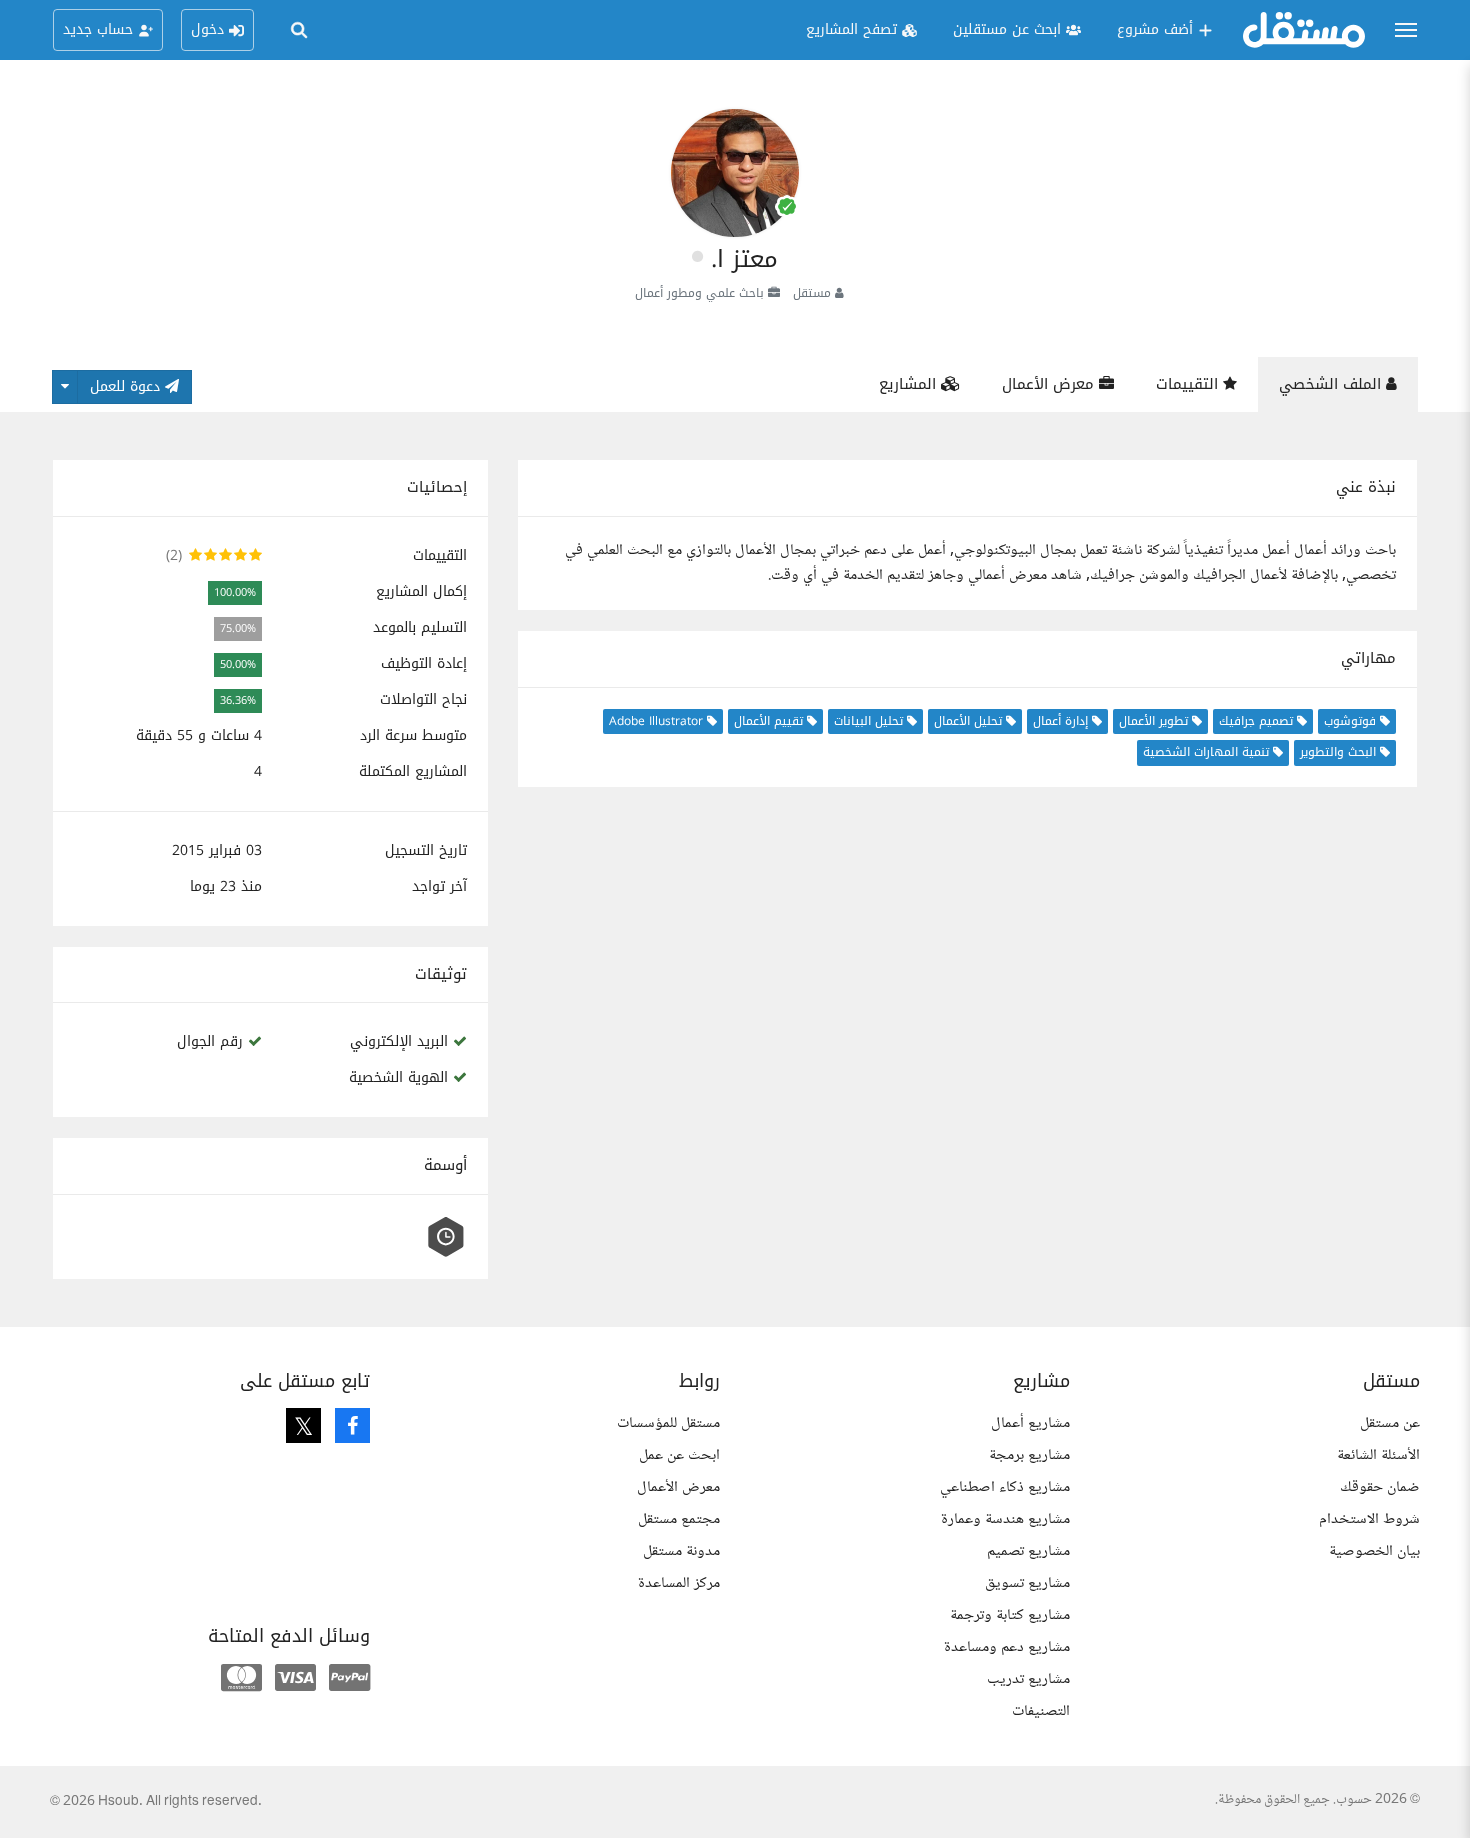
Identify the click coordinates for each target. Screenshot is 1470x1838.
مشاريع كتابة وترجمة (1010, 1615)
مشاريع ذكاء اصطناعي (1005, 1487)
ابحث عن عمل (679, 1455)
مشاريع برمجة (1029, 1455)
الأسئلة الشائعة (1378, 1455)
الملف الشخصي (1332, 384)
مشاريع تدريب (1028, 1679)
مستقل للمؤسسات (668, 1423)
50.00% (238, 664)
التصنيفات (1041, 1711)
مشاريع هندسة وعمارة (1005, 1519)
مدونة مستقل (681, 1551)
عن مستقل (1390, 1423)
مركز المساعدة (679, 1583)
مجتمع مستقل (679, 1519)
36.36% (238, 700)
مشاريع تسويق (1027, 1583)
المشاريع (910, 384)
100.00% (235, 592)
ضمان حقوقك (1380, 1487)
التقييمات (1189, 384)
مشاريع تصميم (1028, 1551)
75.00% (238, 628)
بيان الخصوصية (1374, 1551)
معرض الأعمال (1050, 384)
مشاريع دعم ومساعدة (1007, 1647)
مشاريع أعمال (1030, 1423)
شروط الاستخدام (1369, 1519)
